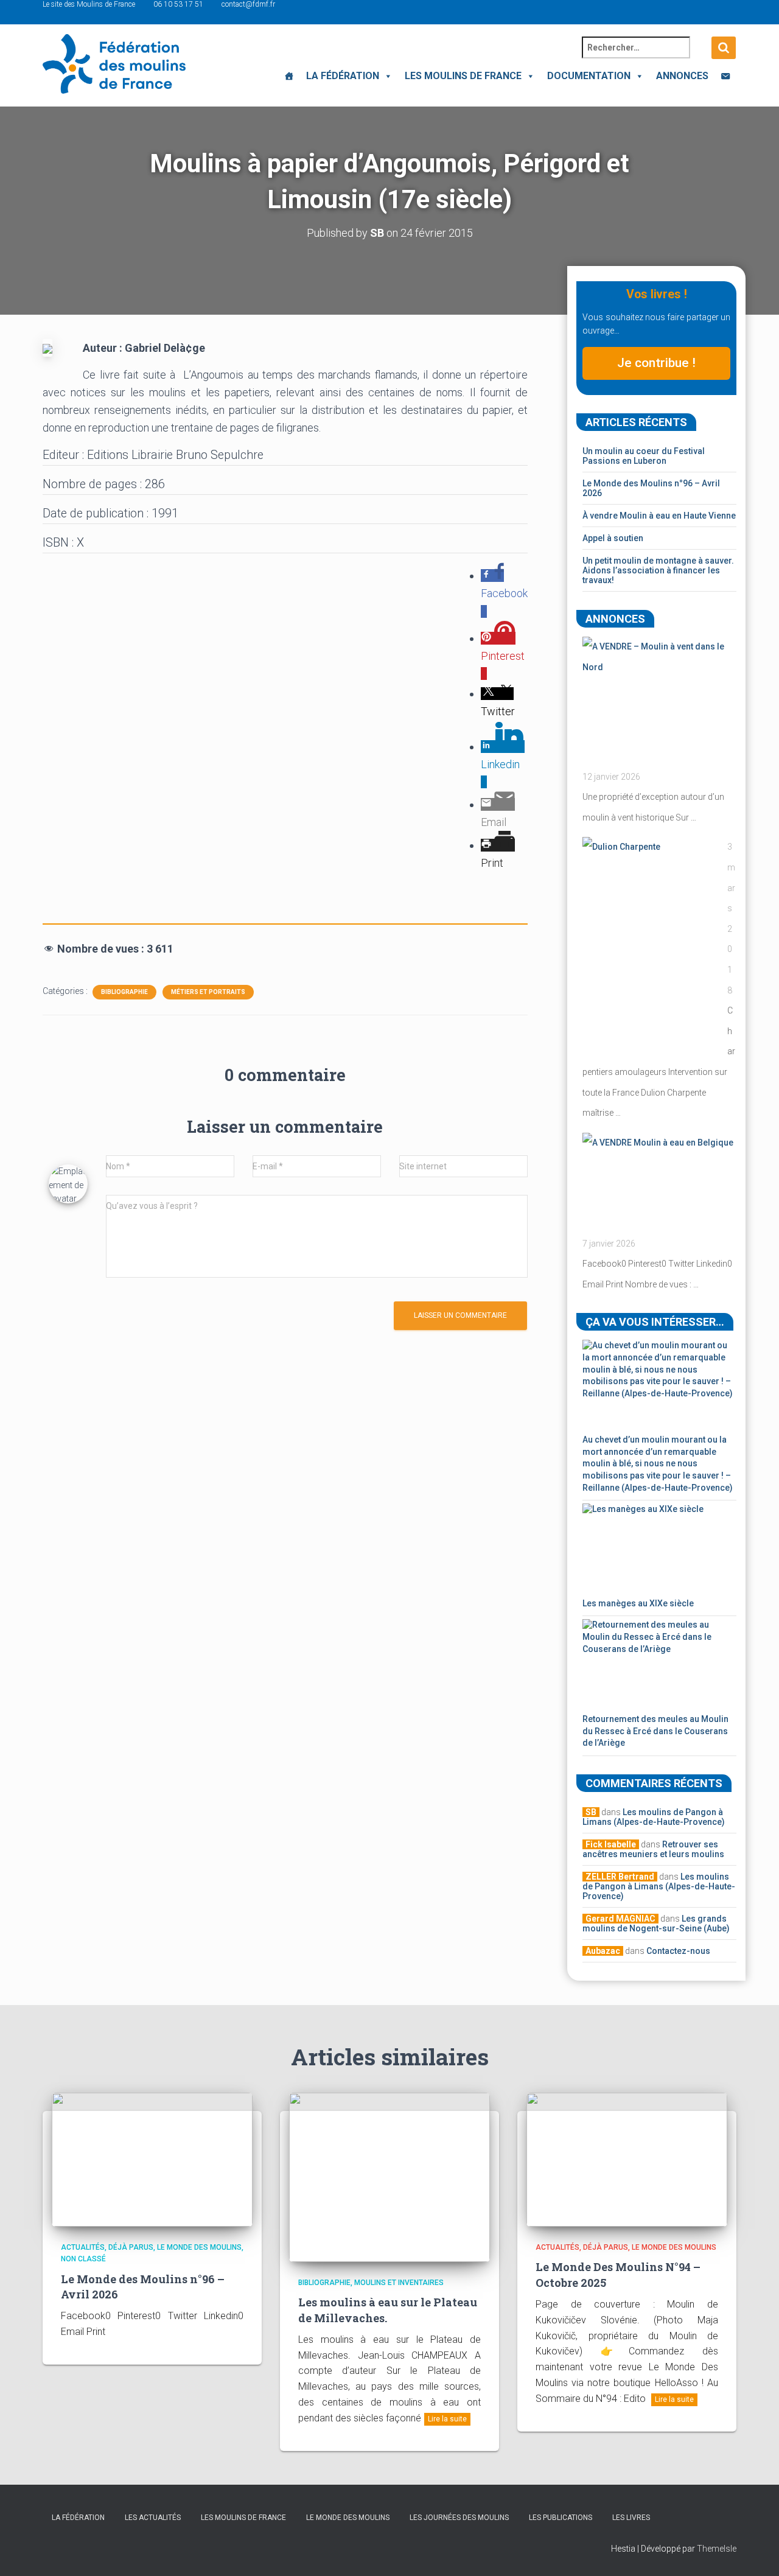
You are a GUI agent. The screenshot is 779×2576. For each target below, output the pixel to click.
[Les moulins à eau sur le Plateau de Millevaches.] (389, 2177)
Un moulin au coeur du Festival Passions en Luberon (644, 456)
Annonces (682, 76)
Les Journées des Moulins (459, 2518)
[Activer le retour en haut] (755, 2552)
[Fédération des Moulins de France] (114, 64)
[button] (386, 76)
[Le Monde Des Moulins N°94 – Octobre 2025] (627, 2159)
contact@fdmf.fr (248, 4)
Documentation (589, 76)
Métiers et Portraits (208, 992)
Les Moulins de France (463, 76)
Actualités (83, 2247)
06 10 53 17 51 (178, 4)
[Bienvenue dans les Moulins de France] (289, 76)
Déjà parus (131, 2247)
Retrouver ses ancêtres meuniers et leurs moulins (653, 1849)
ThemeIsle (717, 2549)
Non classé (83, 2259)
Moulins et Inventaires (399, 2283)
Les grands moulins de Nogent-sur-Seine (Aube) (656, 1923)
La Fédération (343, 76)
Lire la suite (447, 2419)
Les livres (631, 2518)
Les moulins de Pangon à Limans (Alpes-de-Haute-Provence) (654, 1817)
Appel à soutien (613, 538)
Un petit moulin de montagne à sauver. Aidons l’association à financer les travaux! (658, 570)
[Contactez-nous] (725, 76)
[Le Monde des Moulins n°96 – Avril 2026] (152, 2159)
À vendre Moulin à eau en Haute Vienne (659, 516)
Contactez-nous (678, 1951)
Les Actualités (153, 2518)
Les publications (561, 2518)
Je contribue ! (656, 363)
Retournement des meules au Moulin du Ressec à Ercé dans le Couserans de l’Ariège (655, 1731)
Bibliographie (124, 992)
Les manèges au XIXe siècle (638, 1603)
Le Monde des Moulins (199, 2247)
